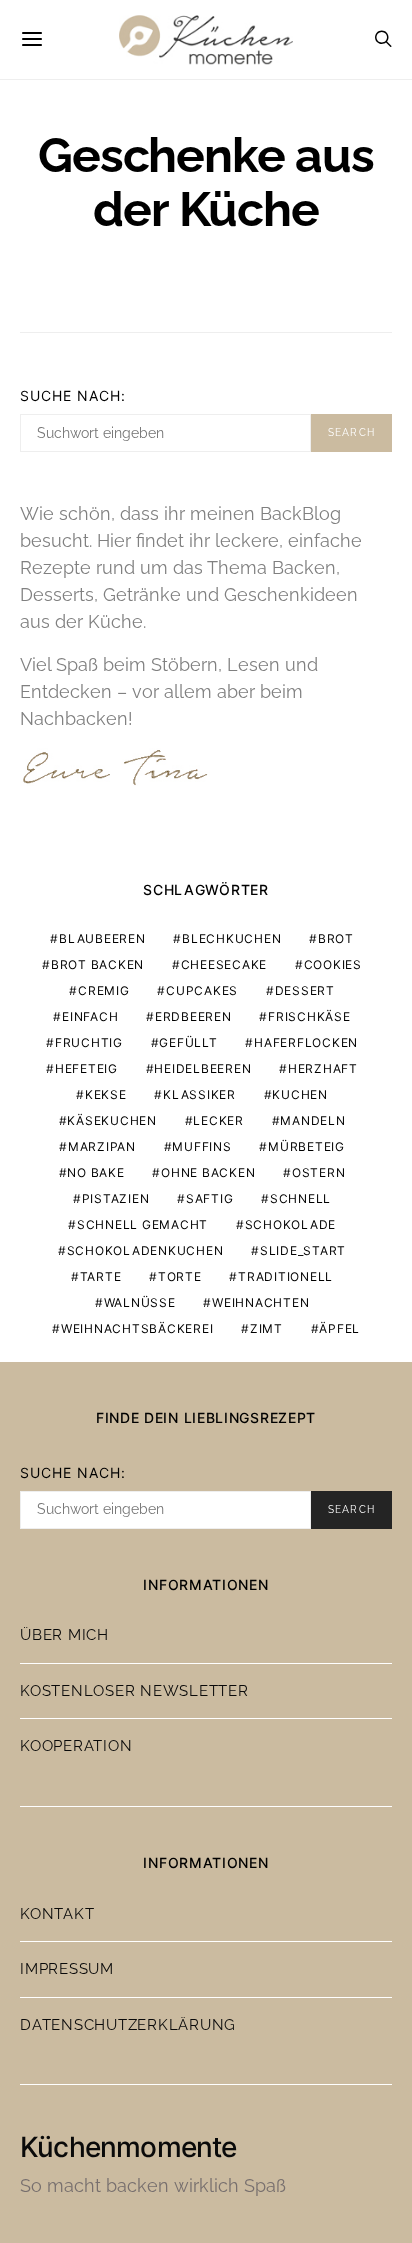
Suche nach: (73, 395)
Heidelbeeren (202, 1068)
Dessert (305, 990)
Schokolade (291, 1224)
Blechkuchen (231, 938)
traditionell (285, 1276)
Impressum (67, 1969)
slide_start (303, 1250)
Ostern (319, 1172)
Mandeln (312, 1120)
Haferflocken (306, 1042)
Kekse (106, 1094)
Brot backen (97, 964)
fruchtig (89, 1042)
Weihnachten (260, 1302)
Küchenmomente (128, 2147)
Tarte (101, 1276)
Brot (336, 938)
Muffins (201, 1146)
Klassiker (199, 1094)
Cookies (333, 964)
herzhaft (323, 1068)
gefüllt (188, 1042)
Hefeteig (86, 1068)
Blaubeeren (102, 938)
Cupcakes (202, 990)
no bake (95, 1172)
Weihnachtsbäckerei (137, 1328)
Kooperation (76, 1746)
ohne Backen (208, 1172)
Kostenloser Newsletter (134, 1691)
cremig (104, 990)
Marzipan (102, 1146)
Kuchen (300, 1094)
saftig (210, 1198)
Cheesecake (224, 964)
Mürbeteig (306, 1146)
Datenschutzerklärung (128, 2025)
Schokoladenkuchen (145, 1250)
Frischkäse (309, 1016)
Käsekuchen (112, 1120)
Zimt (266, 1328)
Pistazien (116, 1198)
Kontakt (57, 1914)
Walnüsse (140, 1302)
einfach (90, 1016)
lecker (218, 1120)
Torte (180, 1276)
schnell (300, 1198)
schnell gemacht (142, 1224)
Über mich (64, 1635)
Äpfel (339, 1328)
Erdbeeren (193, 1016)
